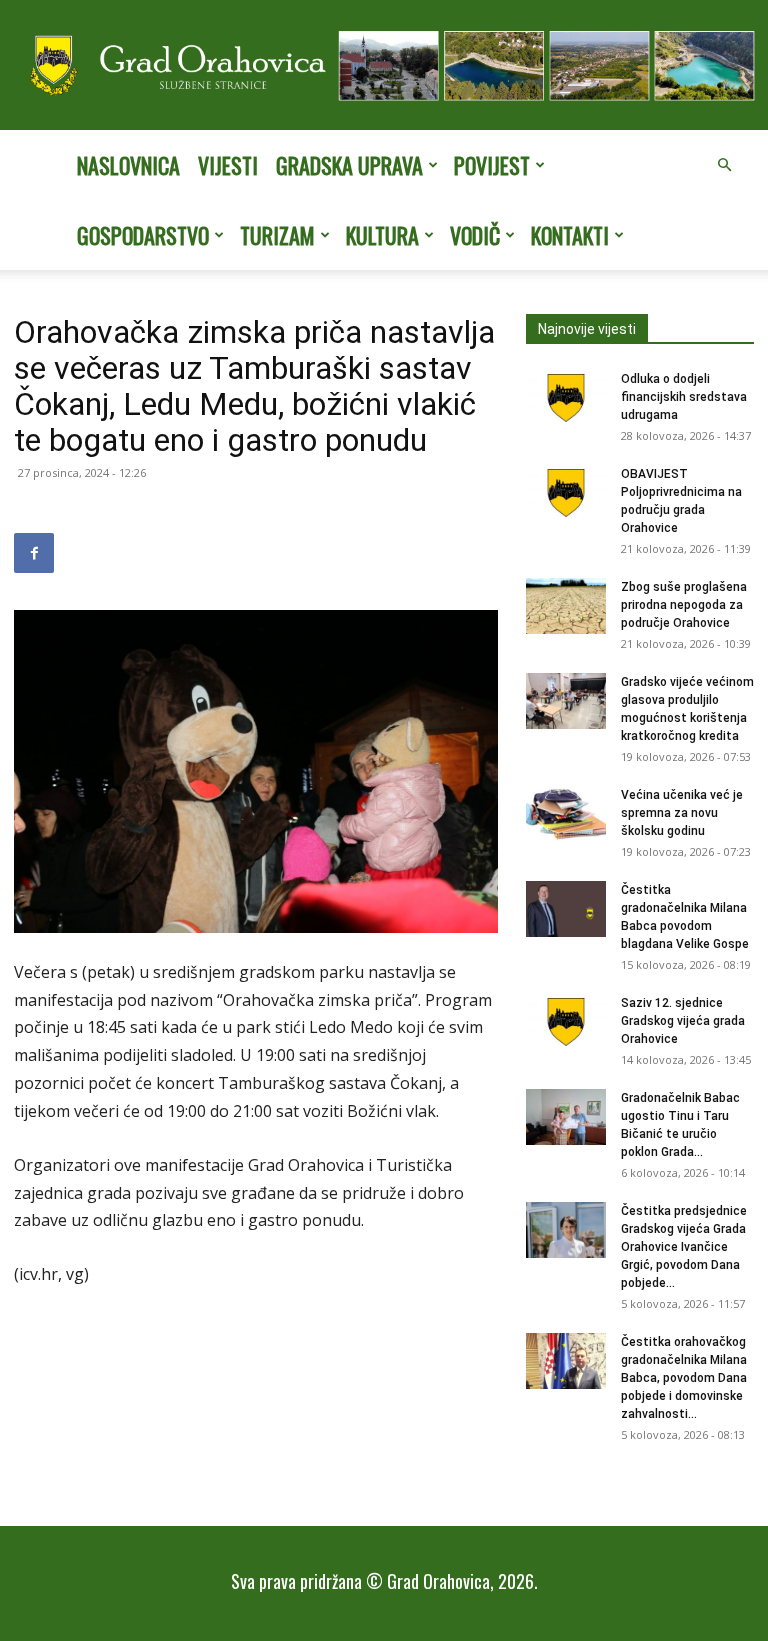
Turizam (277, 235)
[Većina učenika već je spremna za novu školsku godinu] (566, 814)
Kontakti (570, 235)
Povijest (492, 165)
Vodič (475, 235)
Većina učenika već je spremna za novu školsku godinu (682, 813)
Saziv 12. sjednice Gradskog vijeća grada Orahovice (683, 1021)
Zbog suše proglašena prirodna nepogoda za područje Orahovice (684, 605)
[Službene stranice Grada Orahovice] (384, 66)
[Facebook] (34, 553)
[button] (724, 165)
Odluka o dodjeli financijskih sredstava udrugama (684, 397)
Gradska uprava (349, 165)
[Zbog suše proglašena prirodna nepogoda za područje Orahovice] (566, 606)
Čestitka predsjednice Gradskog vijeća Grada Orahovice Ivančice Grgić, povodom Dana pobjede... (684, 1247)
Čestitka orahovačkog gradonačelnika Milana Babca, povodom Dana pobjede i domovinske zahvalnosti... (684, 1378)
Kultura (382, 235)
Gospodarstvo (143, 235)
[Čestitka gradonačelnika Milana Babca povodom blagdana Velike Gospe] (566, 909)
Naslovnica (128, 165)
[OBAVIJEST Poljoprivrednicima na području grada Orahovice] (566, 493)
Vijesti (228, 165)
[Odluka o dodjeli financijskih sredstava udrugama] (566, 398)
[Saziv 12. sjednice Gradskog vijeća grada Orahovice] (566, 1022)
